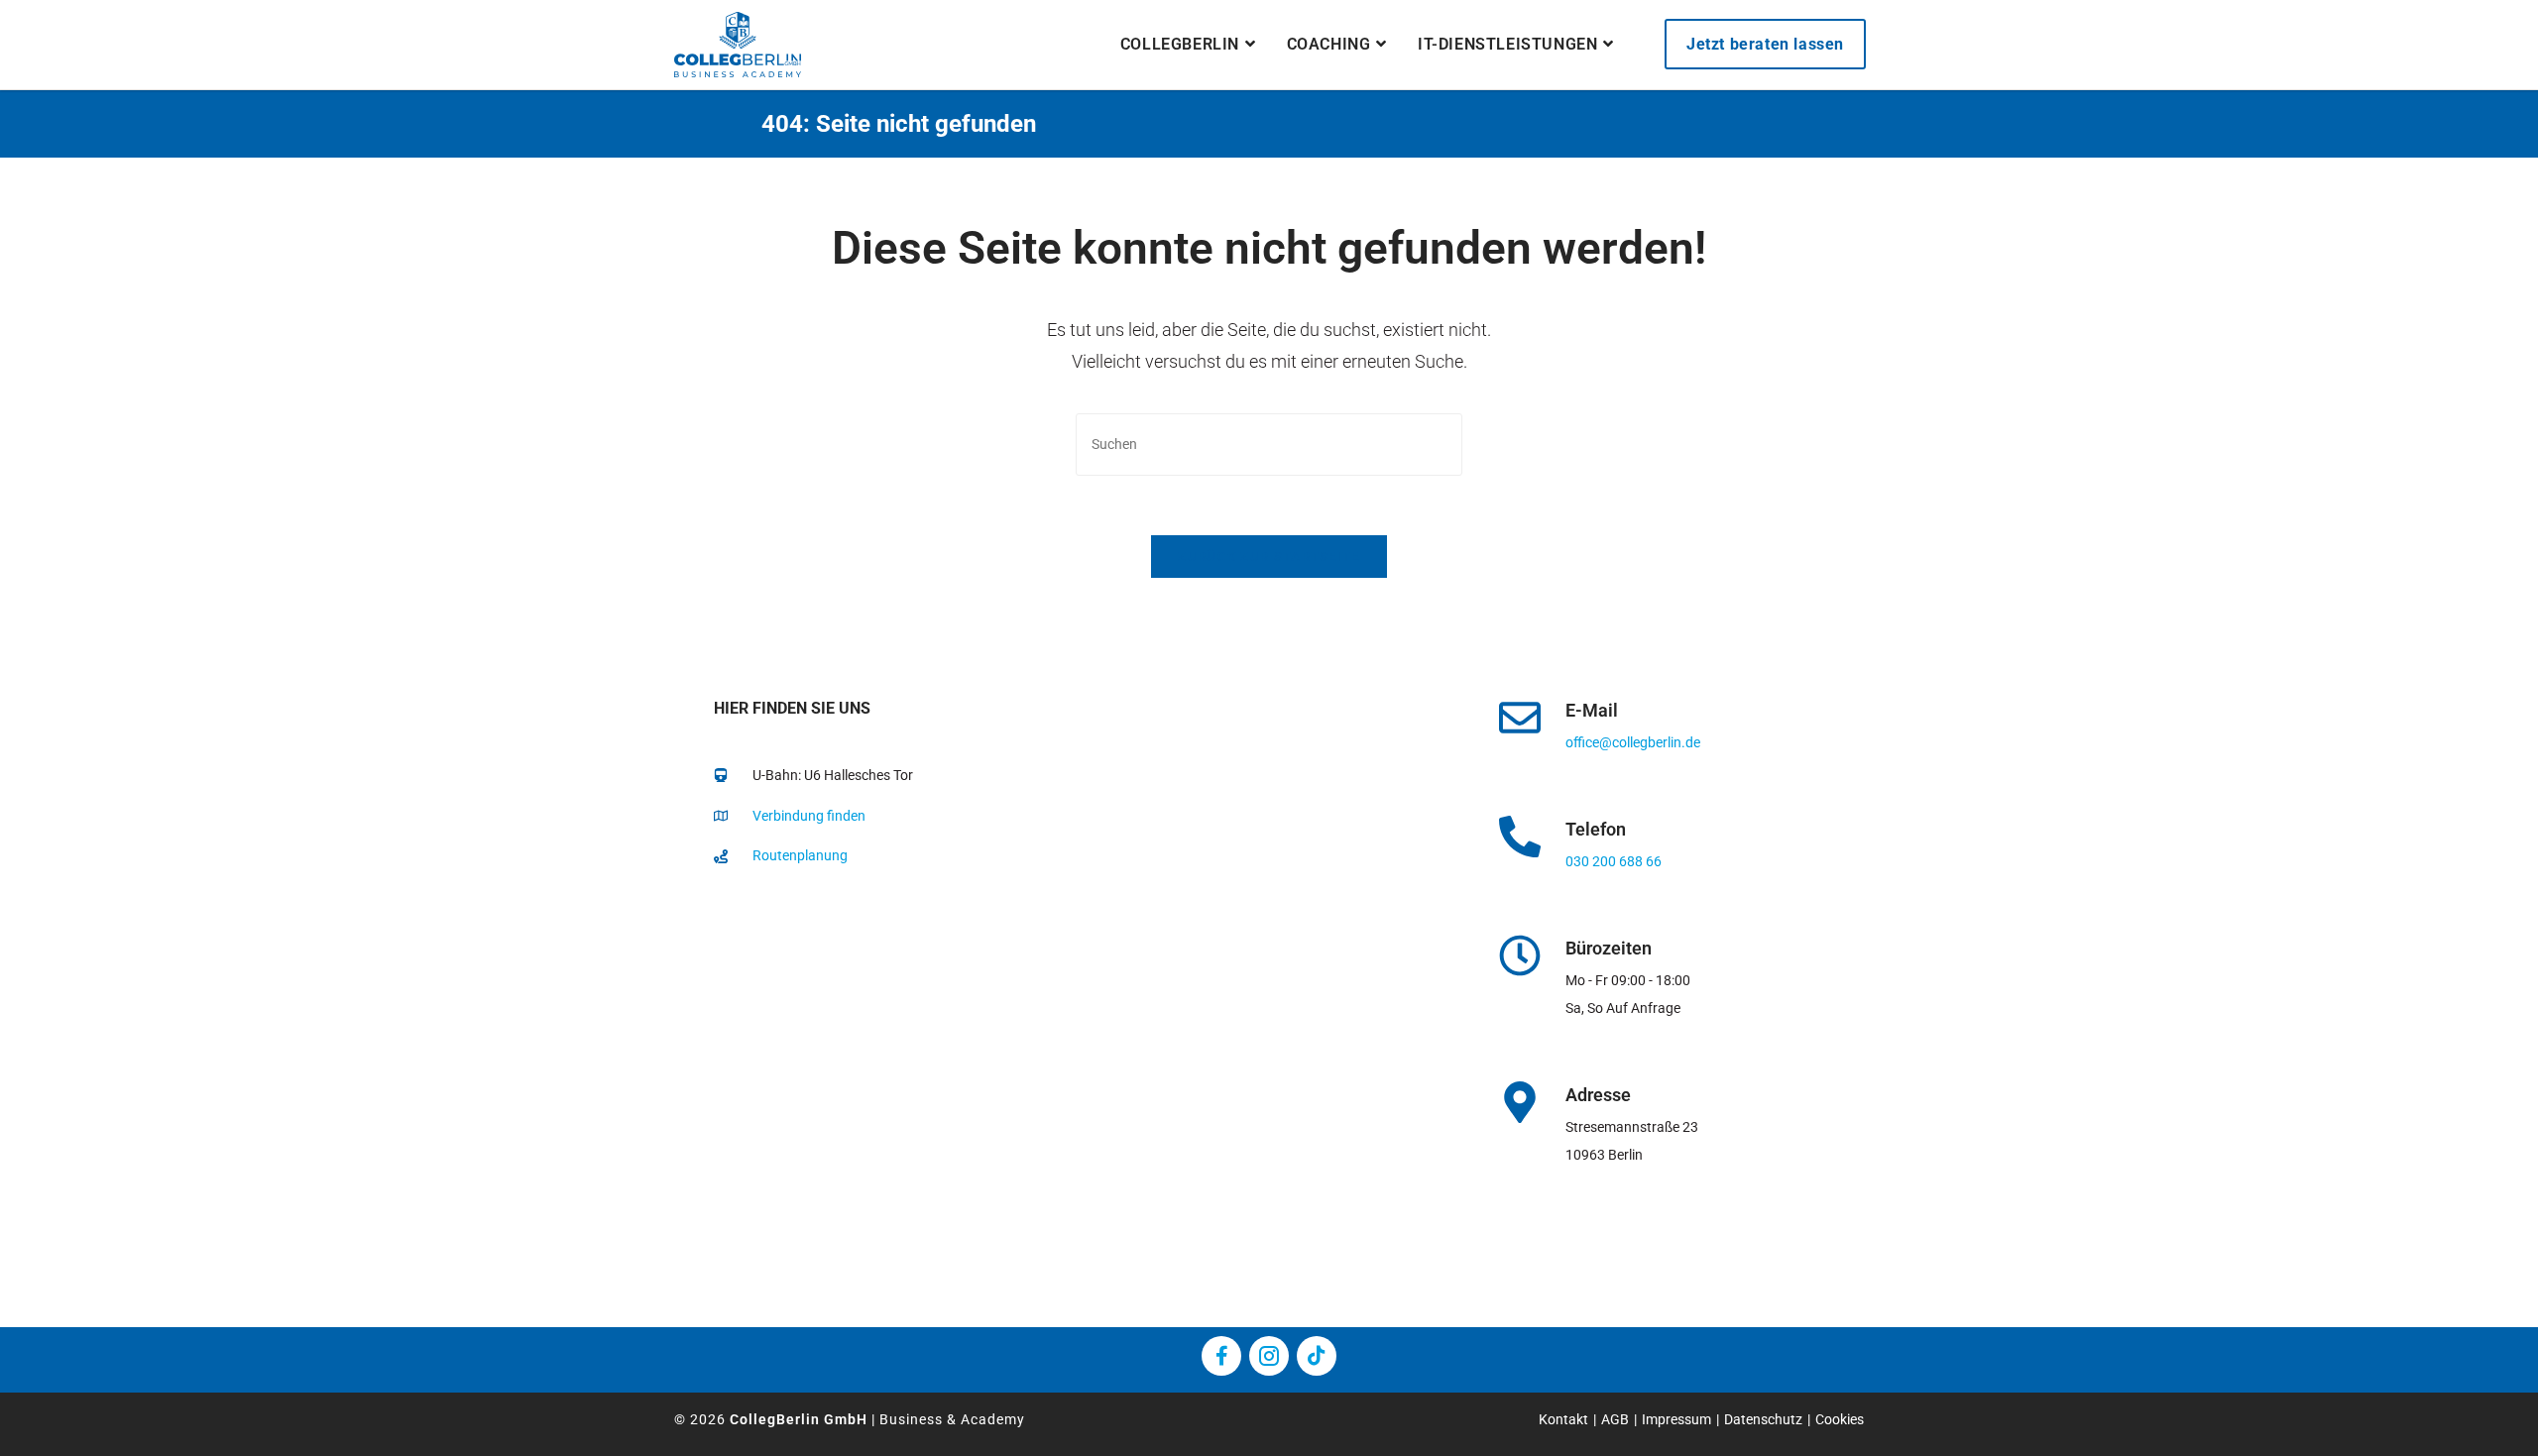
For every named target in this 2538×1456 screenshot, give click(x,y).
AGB (1615, 1419)
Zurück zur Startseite (1269, 557)
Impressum (1676, 1419)
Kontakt (1563, 1419)
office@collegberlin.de (1633, 742)
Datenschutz (1763, 1419)
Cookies (1840, 1419)
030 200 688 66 (1614, 861)
